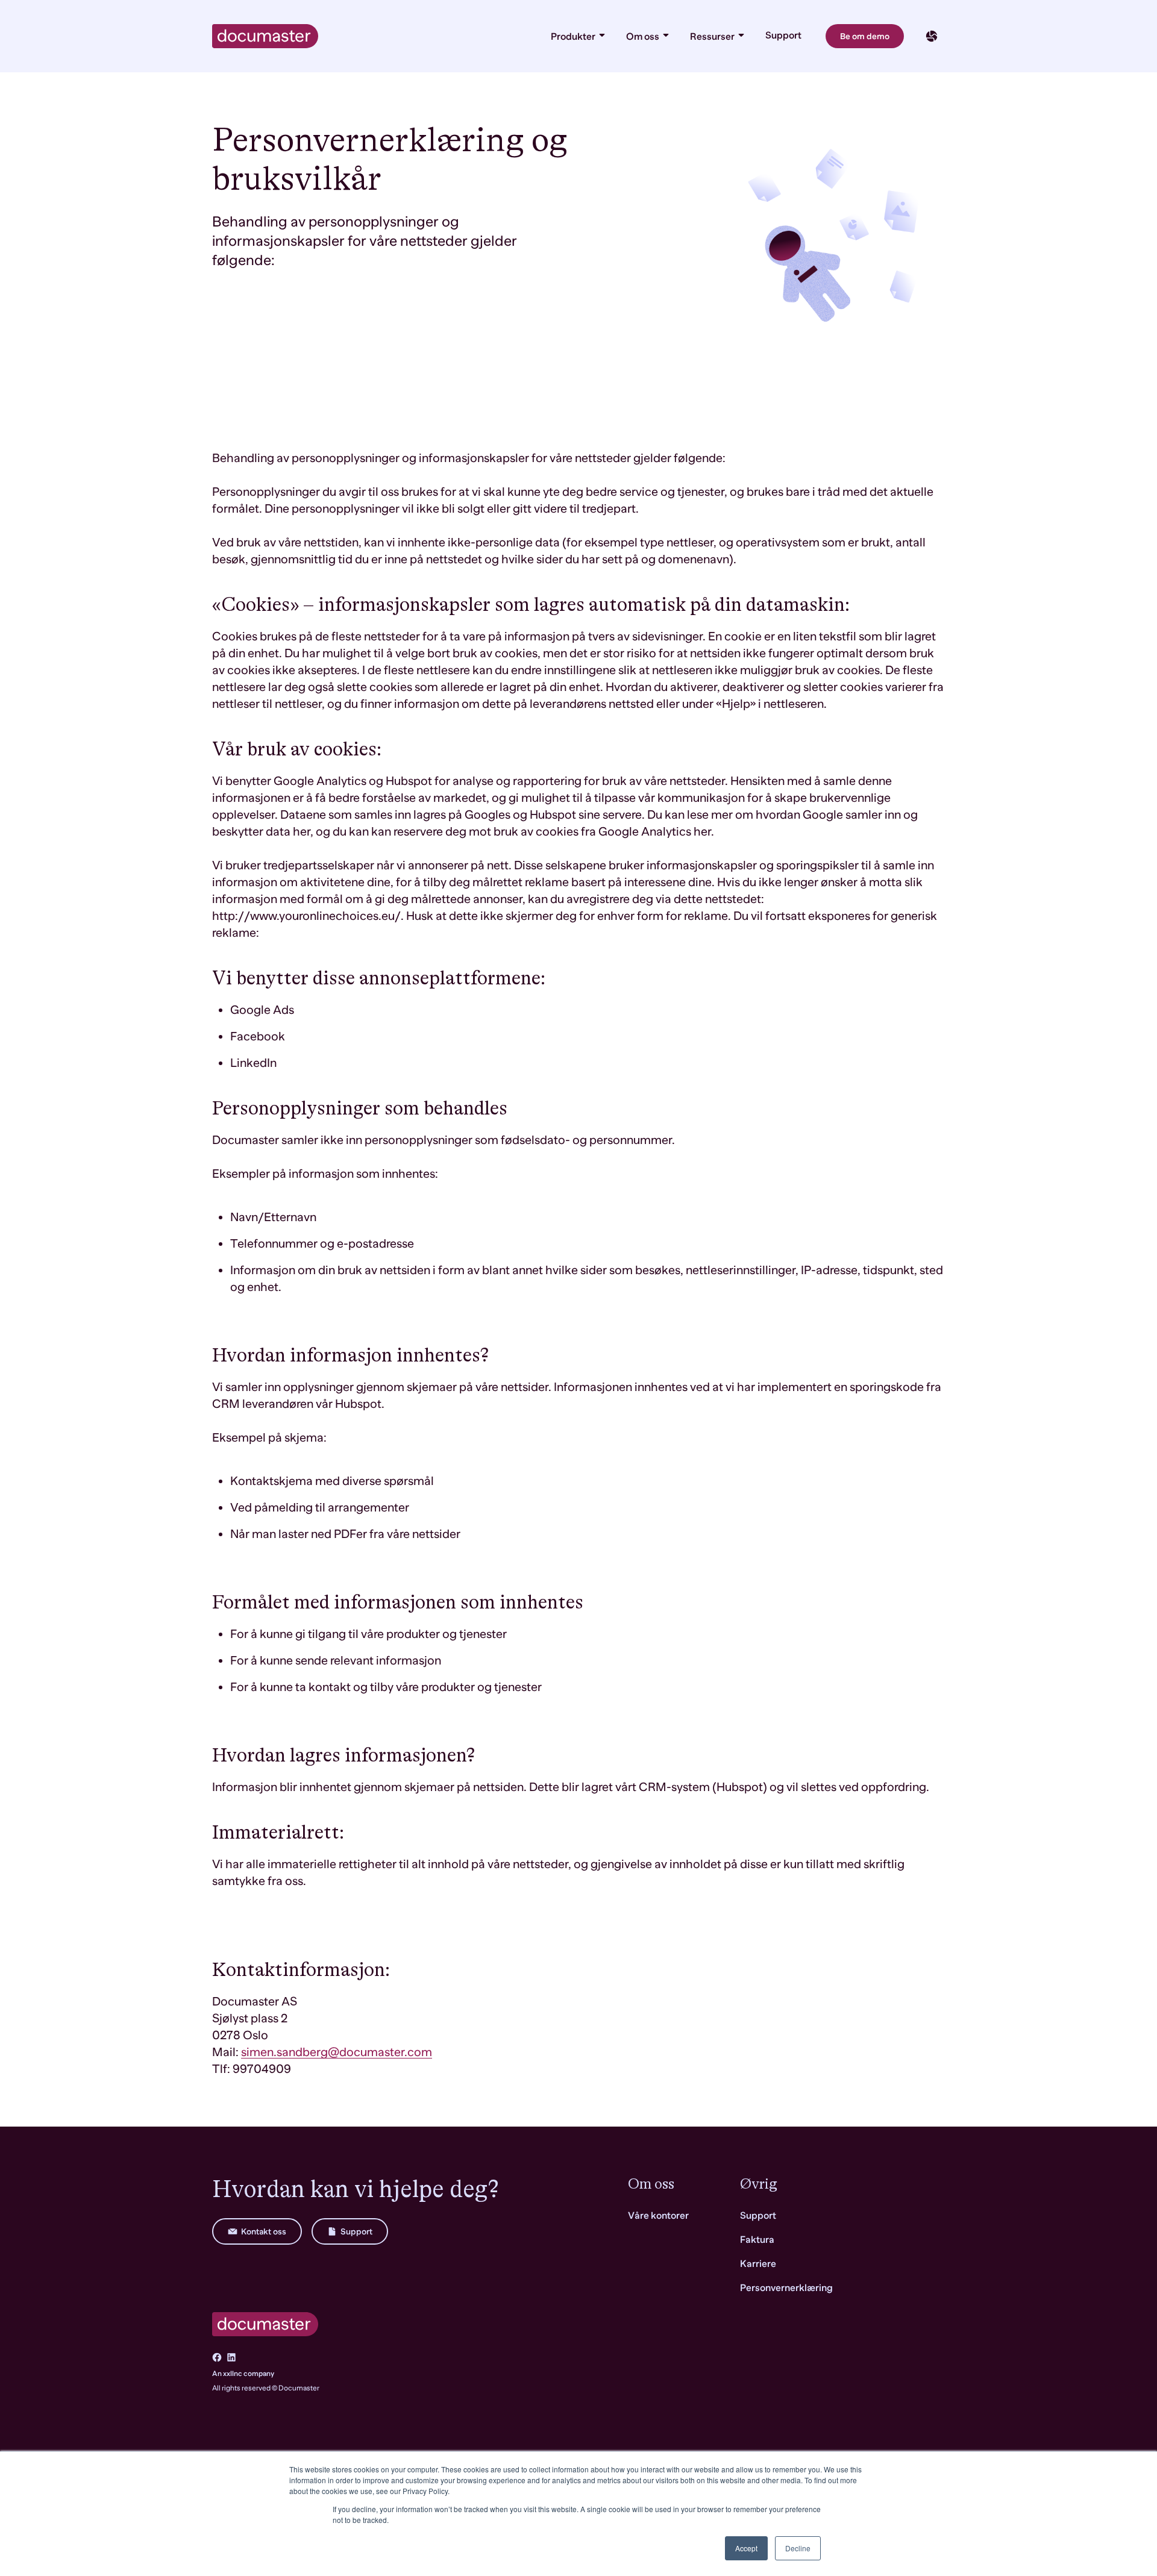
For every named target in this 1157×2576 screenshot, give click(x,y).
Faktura (757, 2240)
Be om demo (865, 36)
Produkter (574, 37)
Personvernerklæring (786, 2288)
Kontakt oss (264, 2231)
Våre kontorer (658, 2216)
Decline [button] (798, 2548)
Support (783, 36)
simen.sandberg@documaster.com (337, 2052)
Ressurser (713, 37)
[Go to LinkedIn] (231, 2357)
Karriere (758, 2264)
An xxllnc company (243, 2374)
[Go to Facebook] (217, 2357)
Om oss (644, 37)
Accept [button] (746, 2548)
